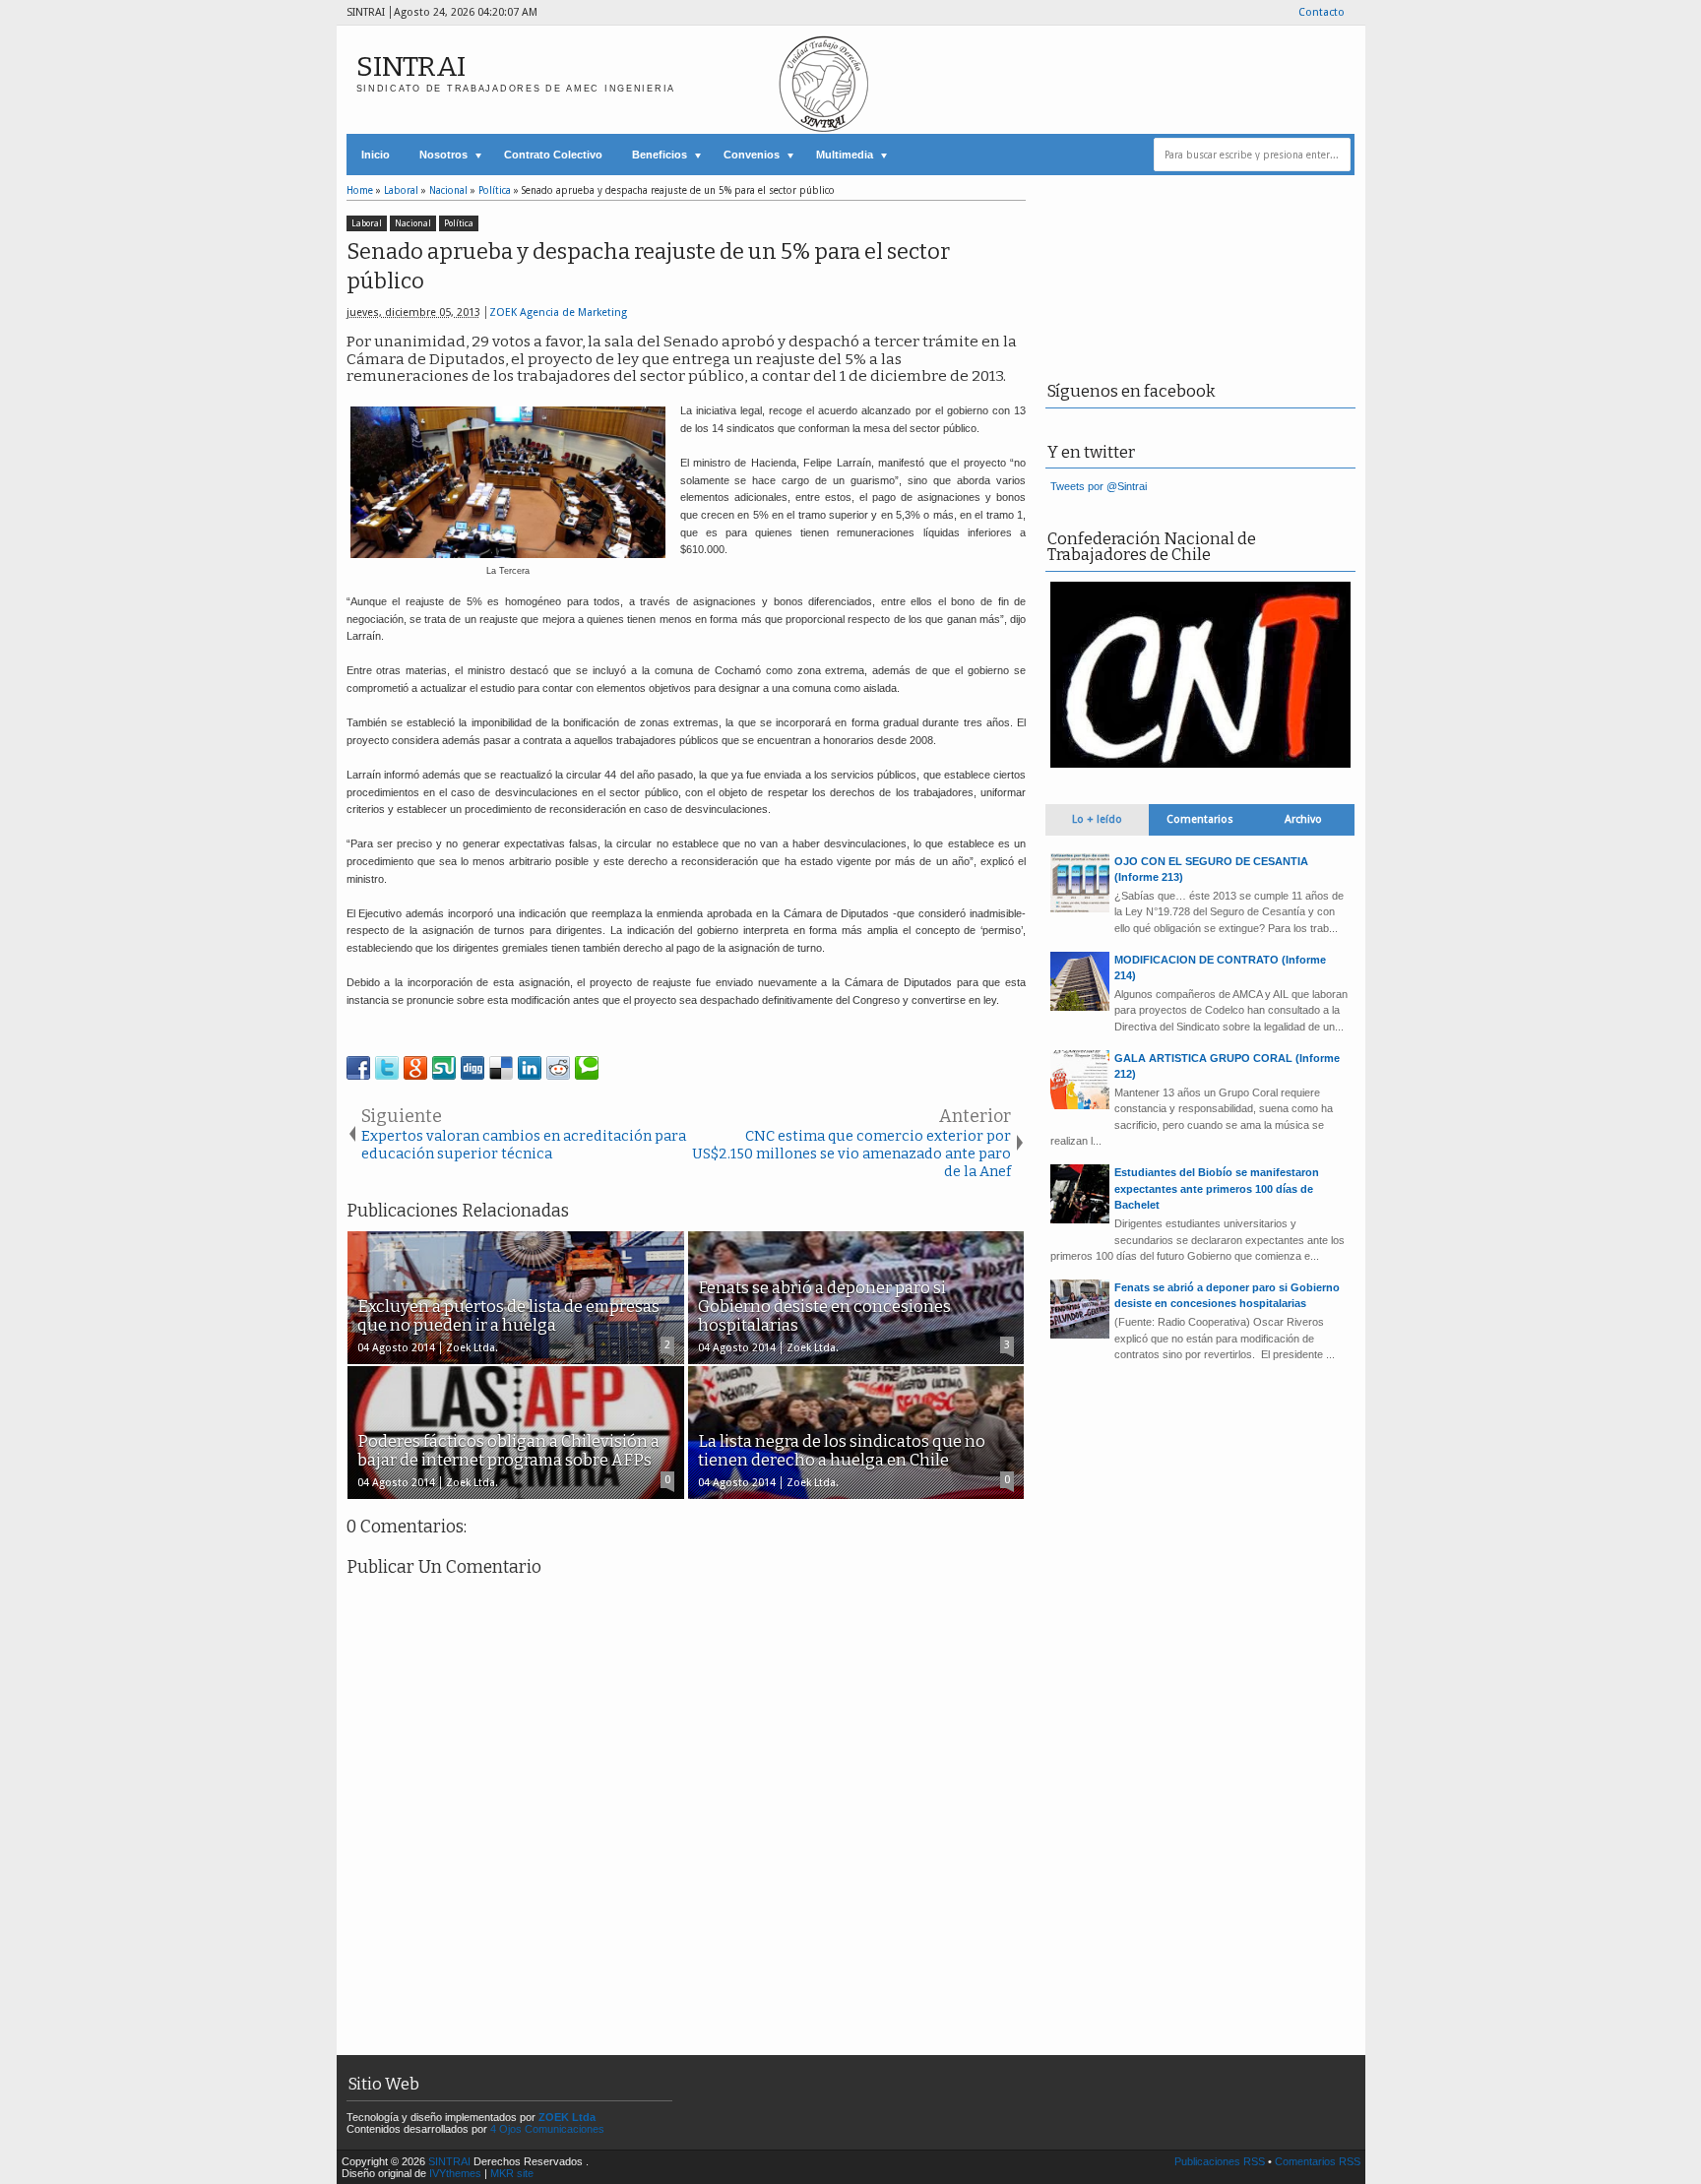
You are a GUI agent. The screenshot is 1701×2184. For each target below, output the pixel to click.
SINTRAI (411, 66)
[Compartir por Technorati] (587, 1068)
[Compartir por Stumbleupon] (444, 1068)
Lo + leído (1097, 819)
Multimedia (845, 155)
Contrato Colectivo (553, 155)
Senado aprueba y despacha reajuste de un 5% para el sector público (648, 267)
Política (459, 223)
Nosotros (443, 155)
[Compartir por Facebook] (358, 1068)
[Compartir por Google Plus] (415, 1068)
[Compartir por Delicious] (501, 1068)
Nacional (413, 223)
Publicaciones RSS (1220, 2161)
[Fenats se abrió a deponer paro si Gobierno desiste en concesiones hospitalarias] (1080, 1335)
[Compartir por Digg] (472, 1068)
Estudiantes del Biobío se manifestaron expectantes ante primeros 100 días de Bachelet (1217, 1188)
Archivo (1303, 819)
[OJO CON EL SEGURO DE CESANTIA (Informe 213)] (1080, 908)
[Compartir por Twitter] (387, 1068)
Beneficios (660, 155)
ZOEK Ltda (567, 2117)
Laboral (367, 223)
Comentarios (1200, 819)
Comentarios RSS (1318, 2161)
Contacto (1322, 12)
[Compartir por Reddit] (558, 1068)
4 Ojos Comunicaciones (547, 2129)
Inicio (376, 155)
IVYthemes (455, 2173)
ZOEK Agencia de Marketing (558, 312)
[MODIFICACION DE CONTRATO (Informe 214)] (1080, 1007)
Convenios (752, 155)
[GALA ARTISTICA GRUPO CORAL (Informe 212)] (1080, 1105)
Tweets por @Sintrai (1099, 486)
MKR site (512, 2173)
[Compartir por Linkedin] (530, 1068)
